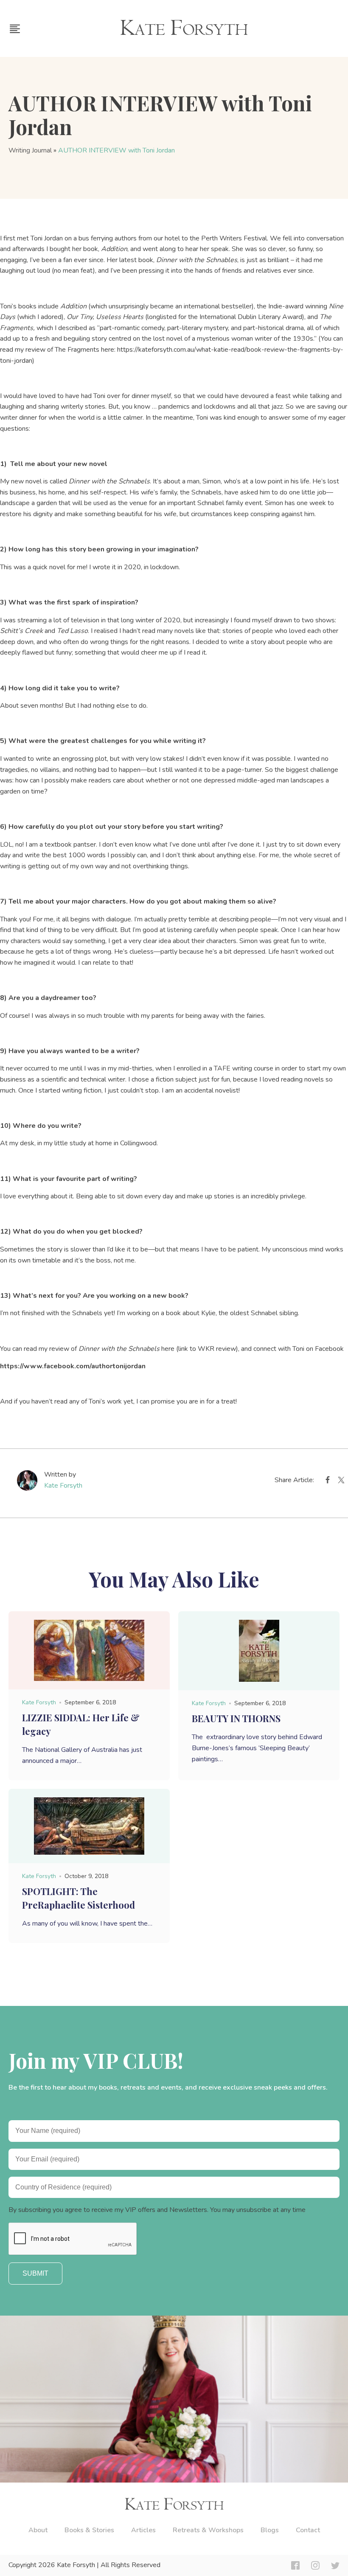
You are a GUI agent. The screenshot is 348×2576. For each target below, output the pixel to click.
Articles (143, 2530)
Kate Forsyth (63, 1486)
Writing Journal (30, 150)
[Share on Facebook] (328, 1482)
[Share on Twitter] (341, 1482)
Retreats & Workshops (208, 2530)
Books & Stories (89, 2530)
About (38, 2530)
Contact (308, 2530)
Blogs (270, 2530)
